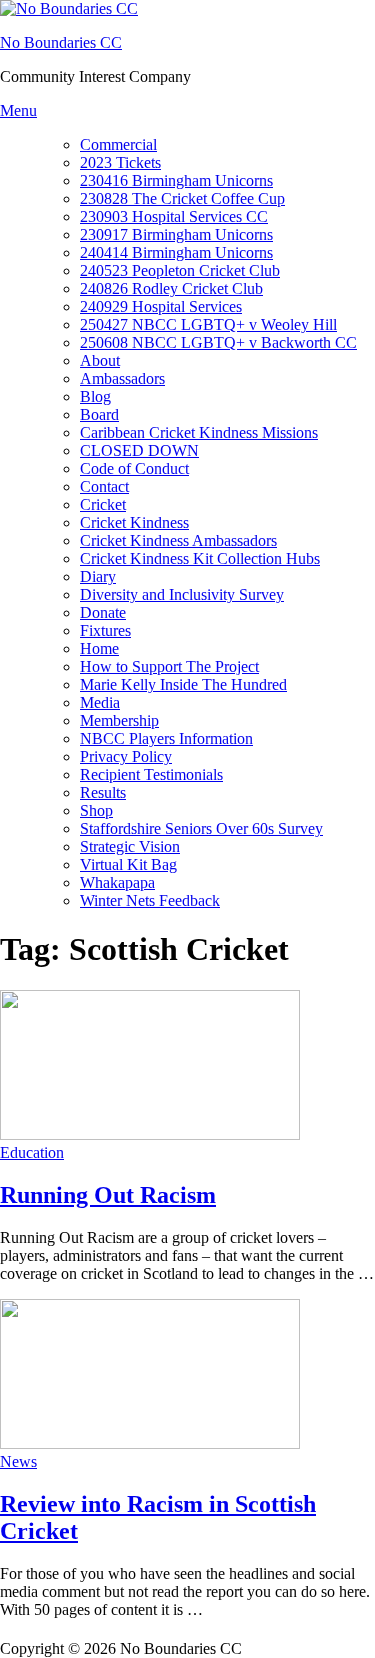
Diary (98, 576)
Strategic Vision (130, 846)
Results (103, 792)
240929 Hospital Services (161, 306)
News (18, 1461)
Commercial (118, 144)
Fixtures (105, 630)
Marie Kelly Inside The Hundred (183, 684)
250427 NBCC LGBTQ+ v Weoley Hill (208, 324)
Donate (103, 612)
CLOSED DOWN (139, 450)
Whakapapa (117, 882)
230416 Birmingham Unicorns (176, 180)
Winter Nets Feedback (150, 900)
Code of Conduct (134, 468)
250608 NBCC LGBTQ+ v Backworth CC (218, 342)
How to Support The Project (169, 666)
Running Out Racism (108, 1195)
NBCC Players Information (166, 738)
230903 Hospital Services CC (174, 216)
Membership (119, 720)
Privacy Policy (126, 756)
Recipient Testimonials (151, 774)
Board (99, 414)
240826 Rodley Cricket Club (171, 288)
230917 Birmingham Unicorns (176, 234)
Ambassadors (122, 378)
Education (32, 1152)
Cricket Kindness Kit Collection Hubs (200, 558)
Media (100, 702)
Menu (18, 110)
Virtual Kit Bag (128, 864)
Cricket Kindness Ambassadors (178, 540)
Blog (95, 396)
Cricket (103, 504)
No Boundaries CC (61, 42)
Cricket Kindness (134, 522)
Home (99, 648)
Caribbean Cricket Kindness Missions (199, 432)
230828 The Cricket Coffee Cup (182, 198)
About (100, 360)
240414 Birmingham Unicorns (176, 252)
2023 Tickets (120, 162)
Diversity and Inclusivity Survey (182, 594)
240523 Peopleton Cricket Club (180, 270)
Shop (96, 810)
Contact (104, 486)
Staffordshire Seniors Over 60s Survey (201, 828)
